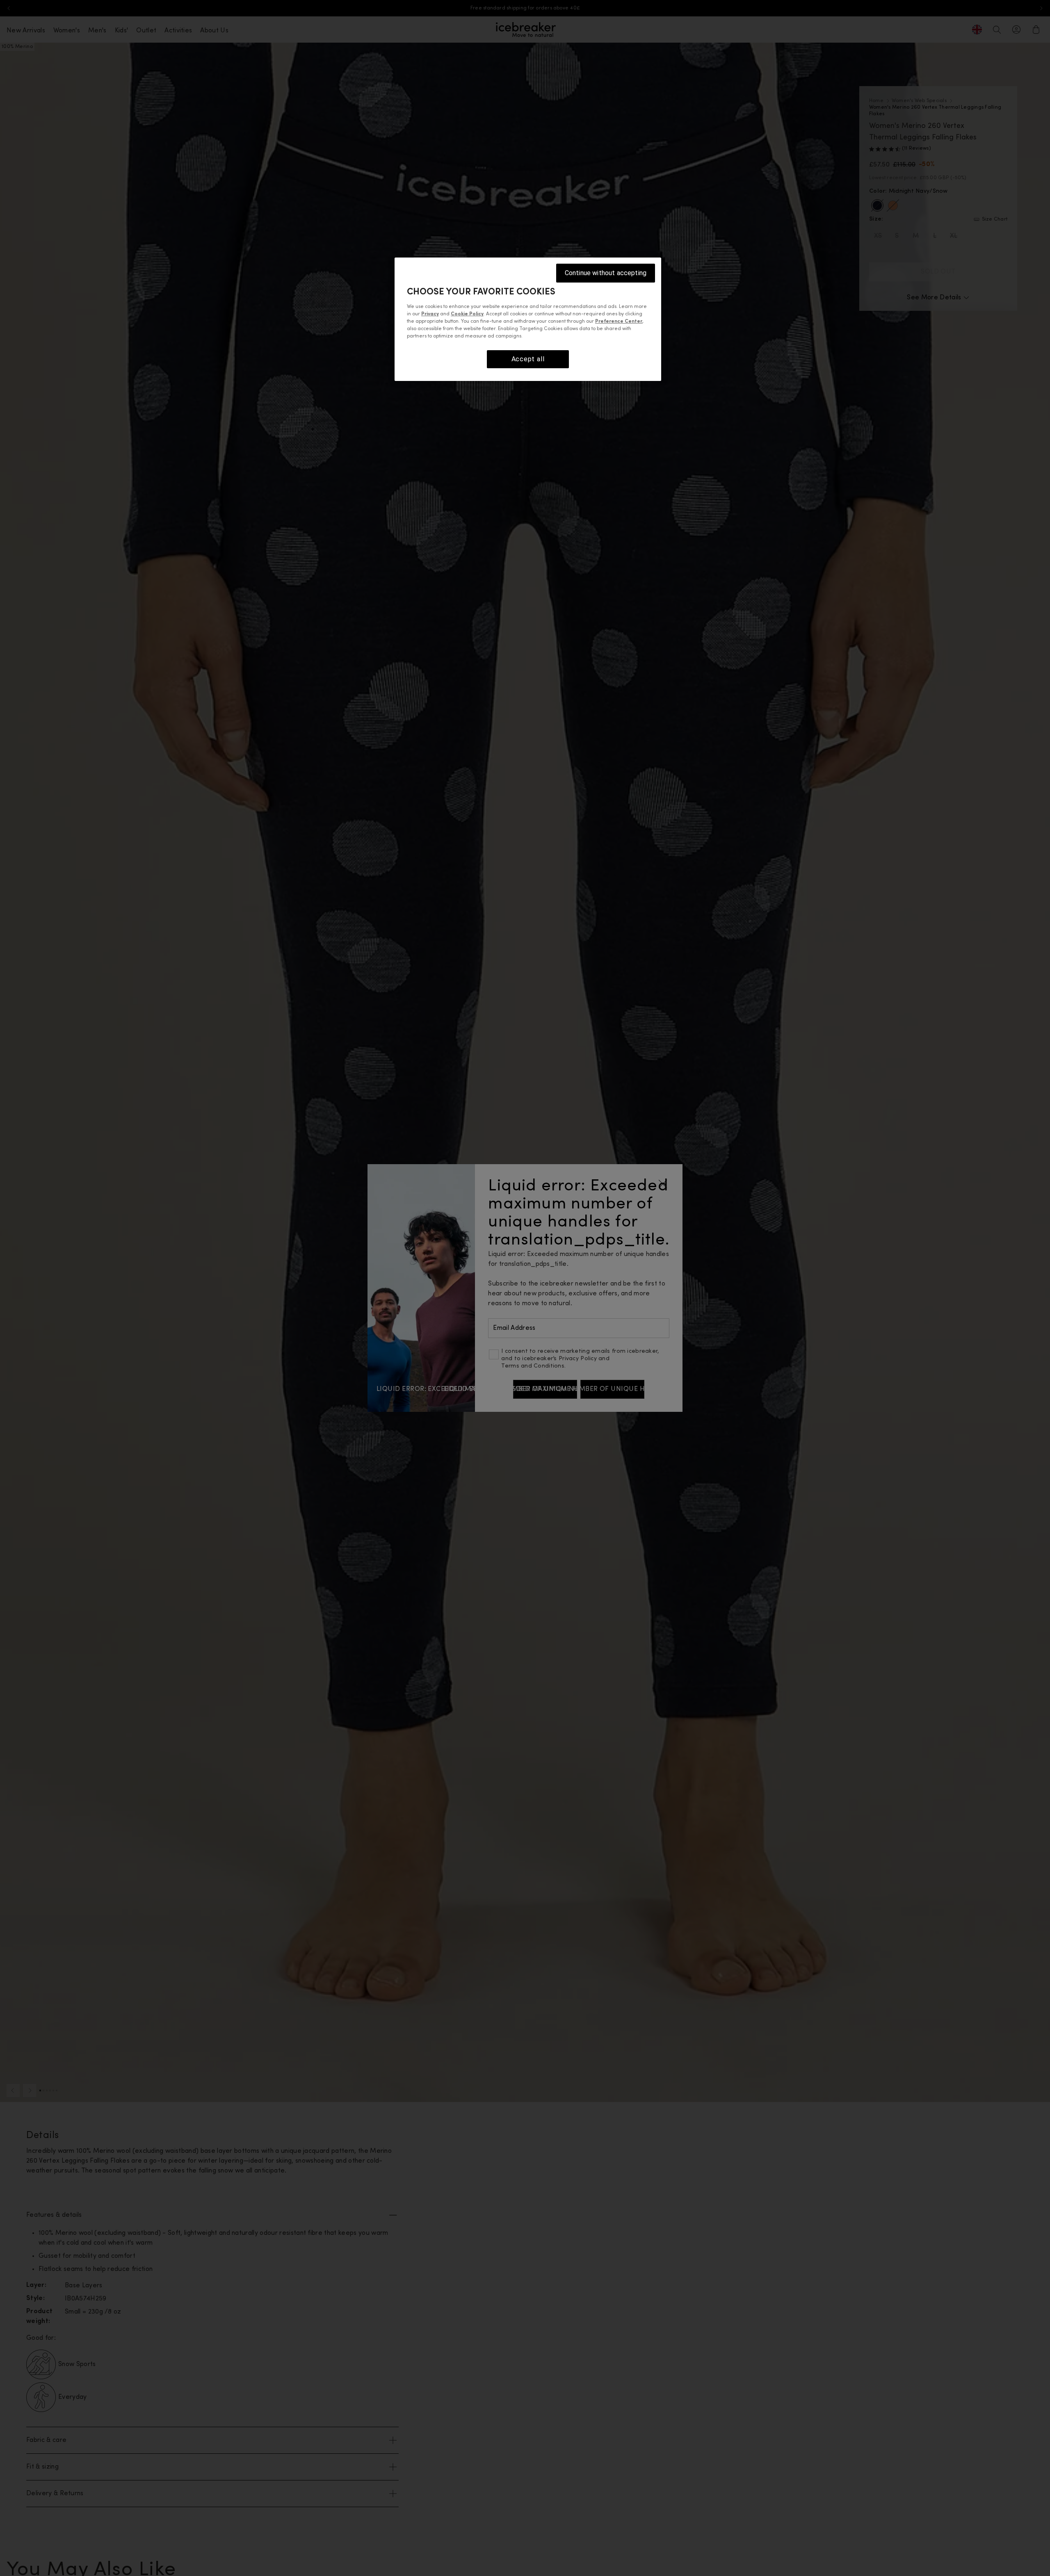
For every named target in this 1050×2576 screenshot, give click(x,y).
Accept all (528, 359)
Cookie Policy (467, 314)
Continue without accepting (606, 273)
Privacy (430, 314)
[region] (528, 319)
